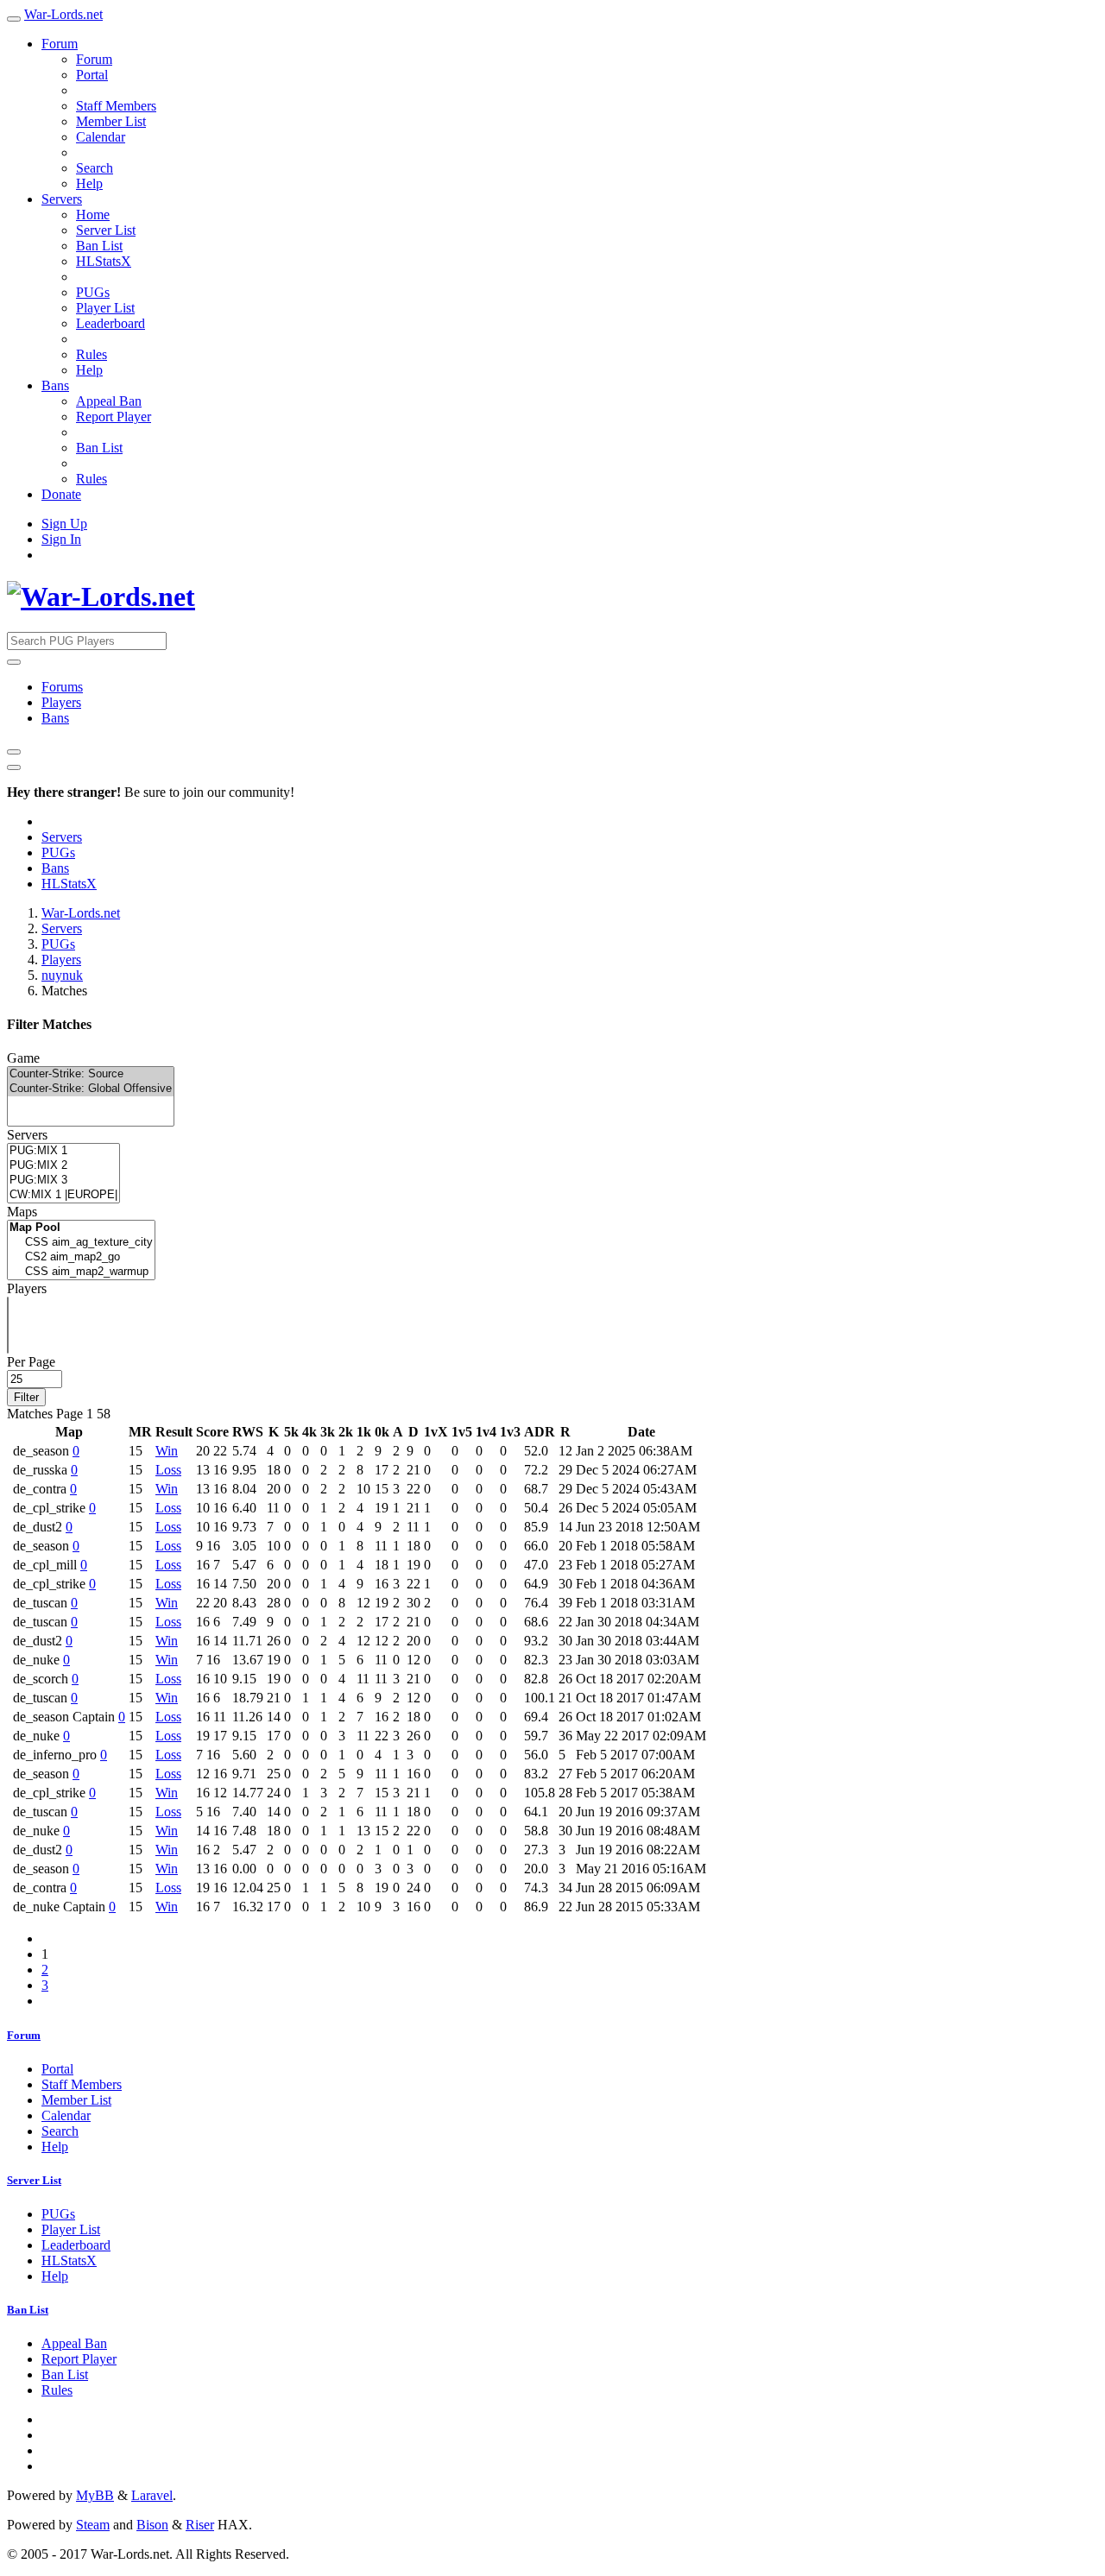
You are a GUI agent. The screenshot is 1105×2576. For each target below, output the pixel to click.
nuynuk (62, 975)
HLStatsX (104, 261)
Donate (61, 494)
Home (93, 215)
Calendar (101, 137)
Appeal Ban (109, 401)
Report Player (114, 417)
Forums (62, 687)
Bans (55, 385)
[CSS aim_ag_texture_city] (81, 1243)
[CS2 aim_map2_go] (81, 1257)
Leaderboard (110, 323)
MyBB (95, 2495)
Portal (92, 75)
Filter (26, 1397)
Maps (22, 1212)
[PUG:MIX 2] (63, 1166)
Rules (92, 354)
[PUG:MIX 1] (63, 1151)
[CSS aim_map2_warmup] (81, 1272)
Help (89, 183)
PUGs (93, 292)
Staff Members (116, 106)
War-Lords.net (63, 14)
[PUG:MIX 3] (63, 1181)
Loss (168, 1470)
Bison (152, 2525)
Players (61, 702)
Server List (106, 230)
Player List (105, 308)
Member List (111, 121)
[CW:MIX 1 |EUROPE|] (63, 1195)
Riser (200, 2525)
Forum (60, 44)
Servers (62, 199)
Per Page (31, 1362)
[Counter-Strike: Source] (91, 1074)
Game (23, 1058)
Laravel (152, 2495)
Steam (93, 2525)
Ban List (99, 246)
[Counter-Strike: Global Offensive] (91, 1089)
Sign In (61, 539)
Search (95, 168)
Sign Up (64, 524)
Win (167, 1451)
